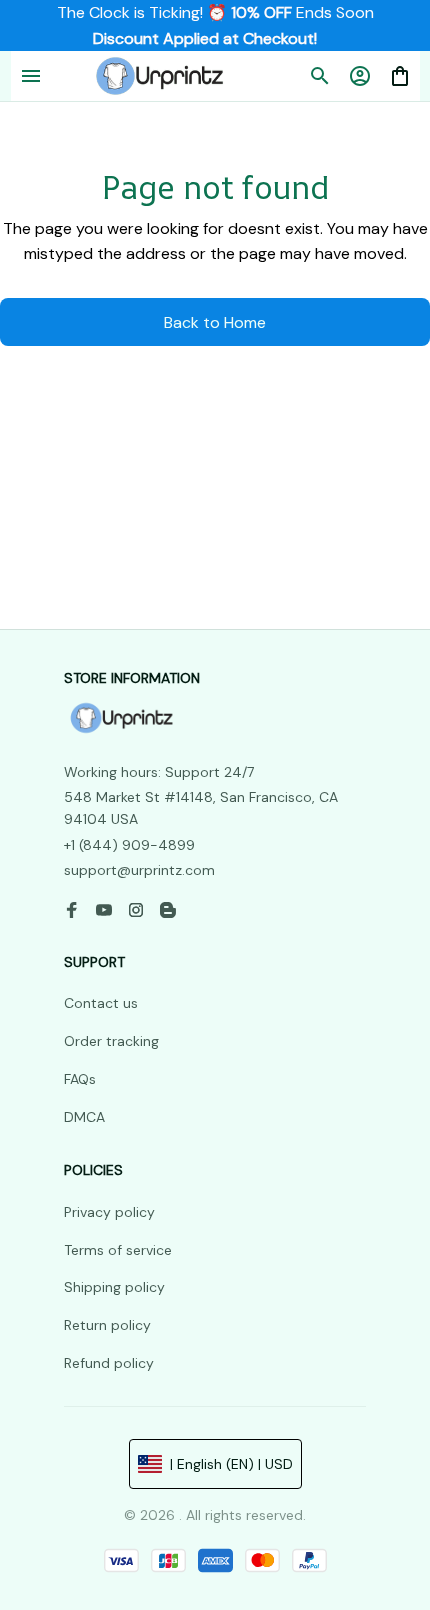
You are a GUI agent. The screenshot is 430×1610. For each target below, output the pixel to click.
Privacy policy (109, 1212)
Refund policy (109, 1363)
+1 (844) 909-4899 (129, 845)
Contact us (101, 1003)
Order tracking (111, 1041)
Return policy (107, 1325)
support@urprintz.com (139, 870)
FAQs (80, 1079)
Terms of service (118, 1250)
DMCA (84, 1117)
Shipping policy (114, 1287)
